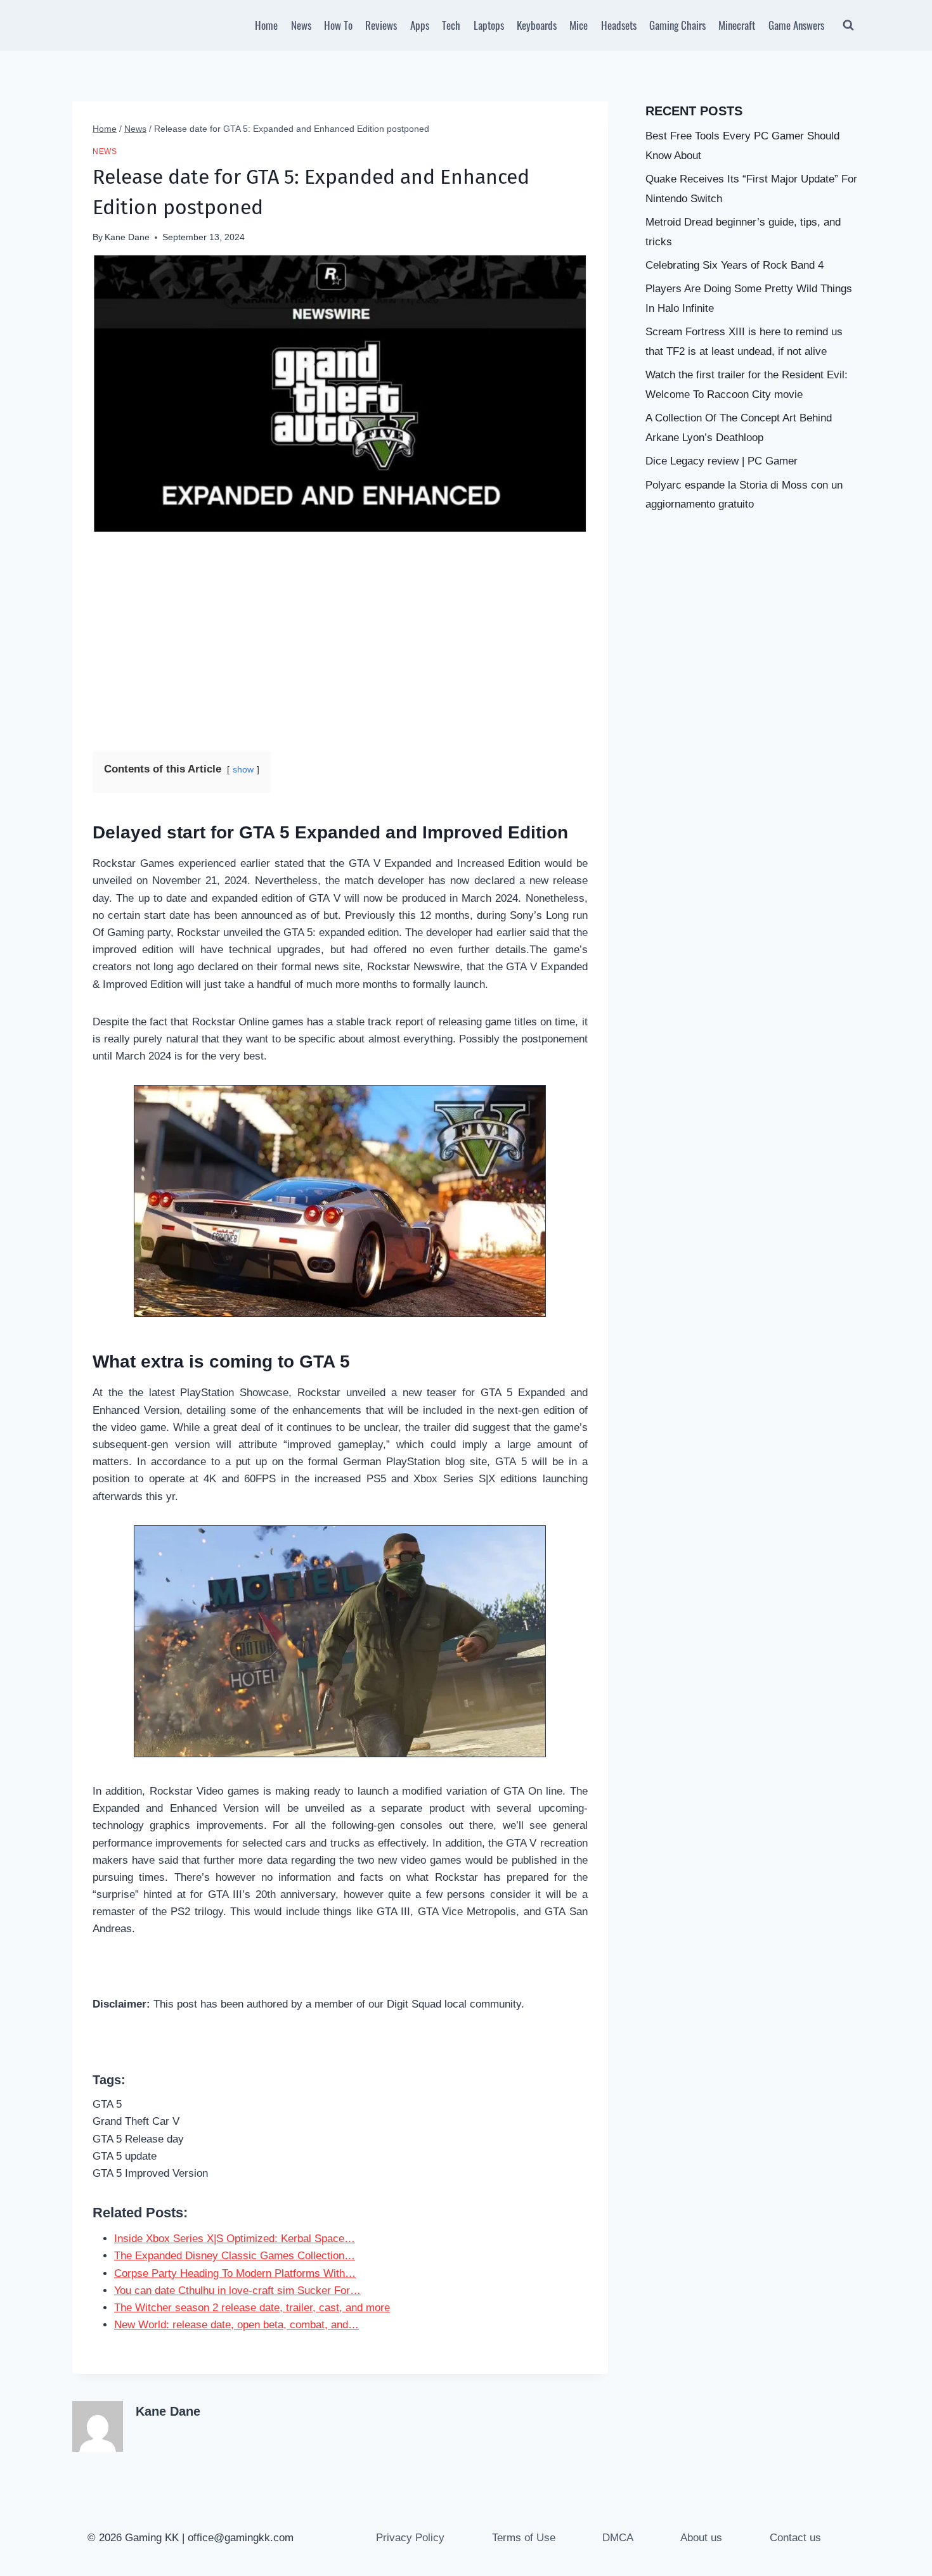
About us (701, 2538)
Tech (451, 25)
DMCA (618, 2538)
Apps (420, 25)
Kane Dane (127, 237)
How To (338, 25)
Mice (579, 25)
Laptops (489, 25)
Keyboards (537, 25)
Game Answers (796, 25)
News (301, 25)
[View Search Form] (848, 25)
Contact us (795, 2538)
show (243, 770)
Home (266, 25)
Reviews (381, 25)
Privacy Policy (410, 2538)
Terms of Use (524, 2538)
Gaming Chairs (677, 25)
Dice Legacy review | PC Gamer (722, 461)
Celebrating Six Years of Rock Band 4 (735, 265)
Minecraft (737, 25)
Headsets (619, 25)
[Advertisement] (340, 643)
